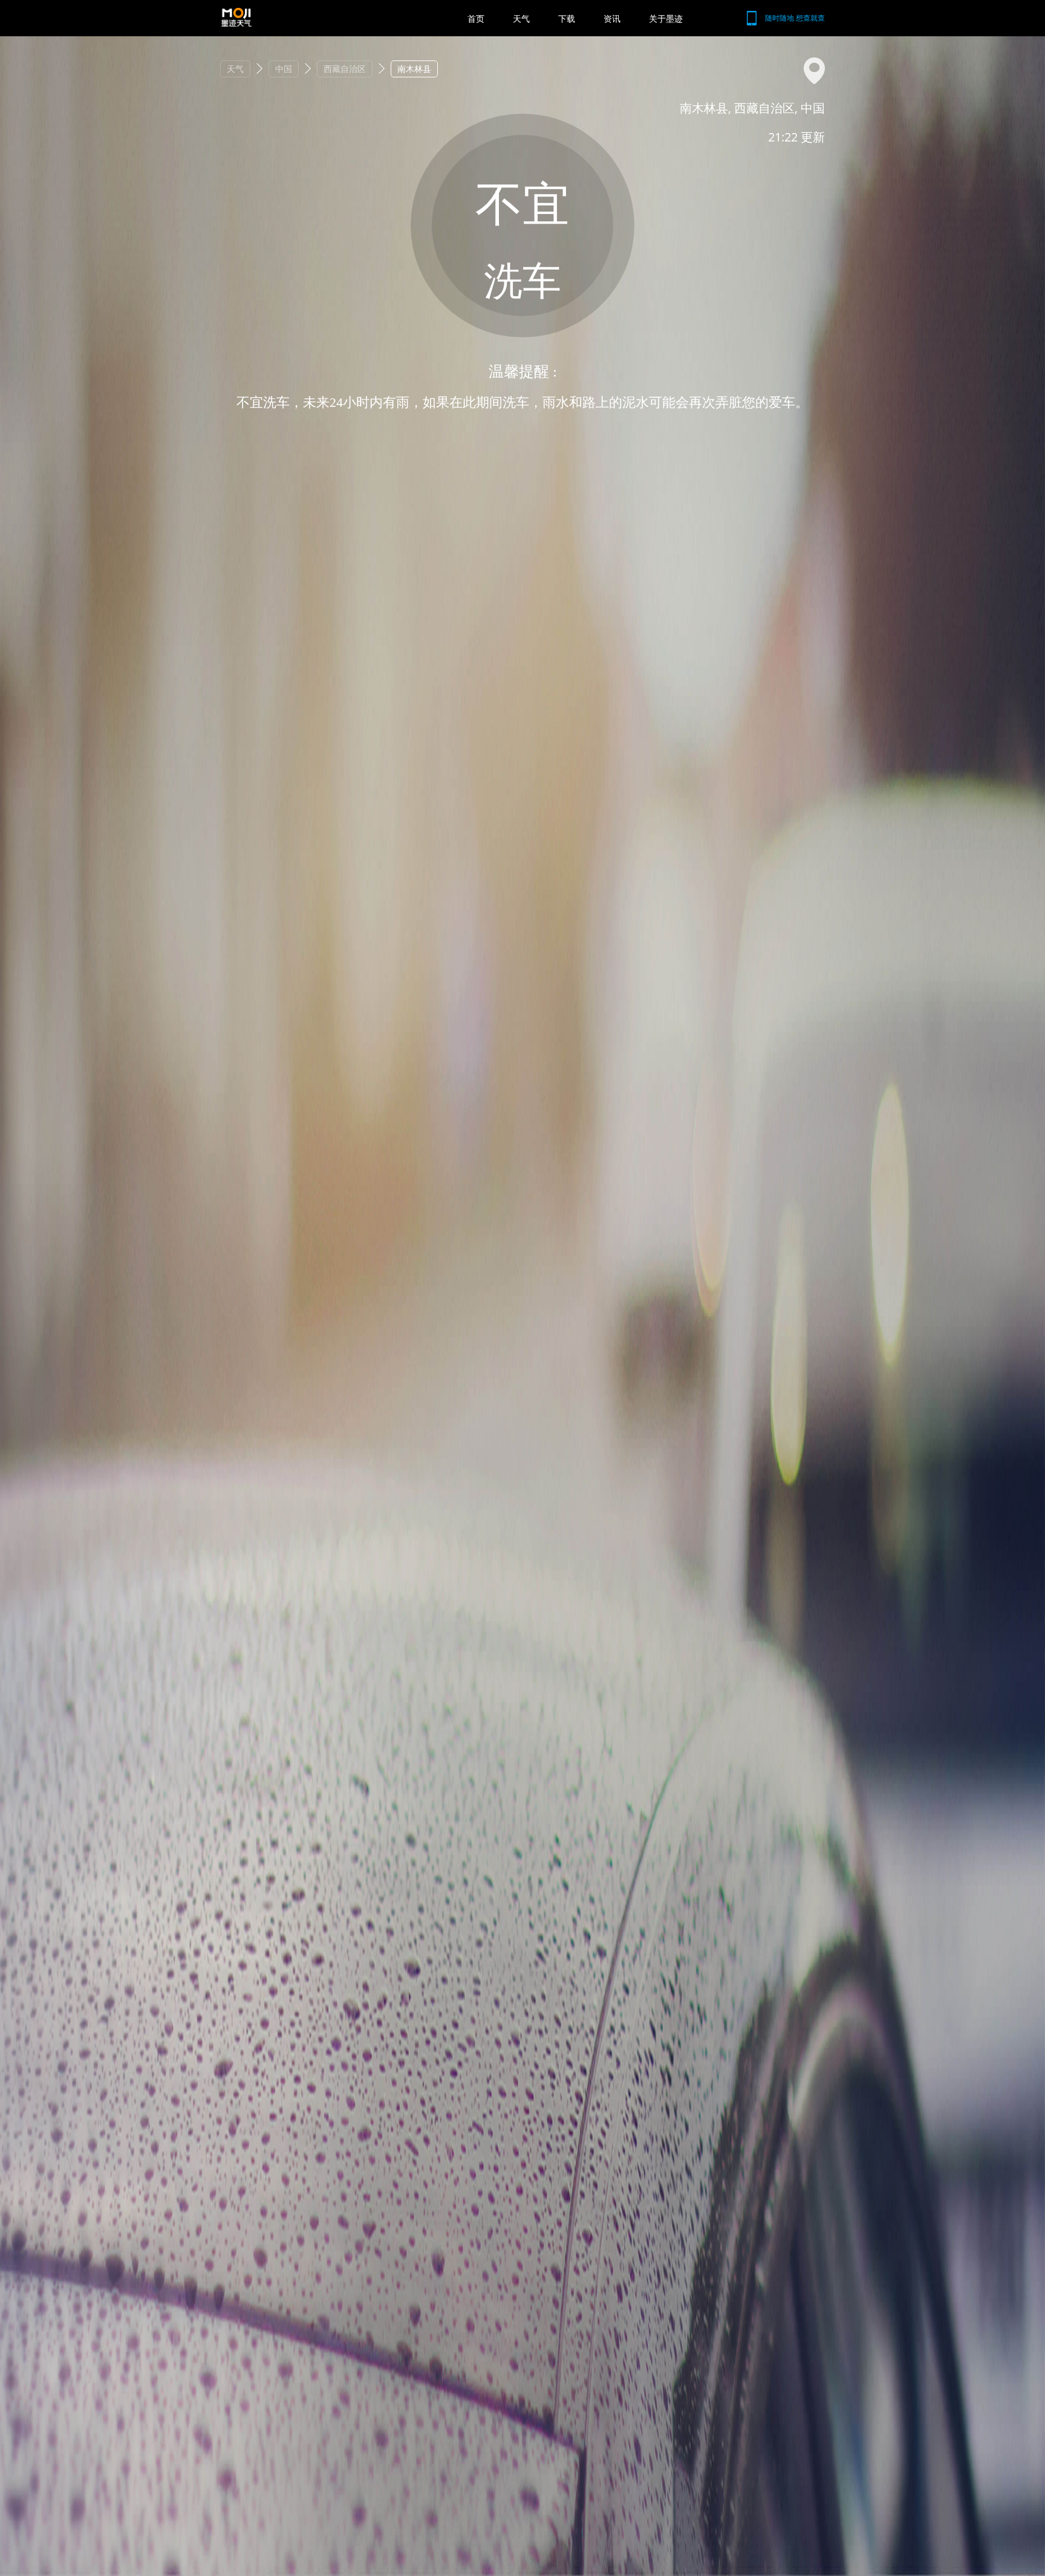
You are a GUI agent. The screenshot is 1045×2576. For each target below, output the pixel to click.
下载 (567, 18)
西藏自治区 (345, 69)
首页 (476, 18)
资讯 (612, 18)
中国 (284, 69)
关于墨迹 (666, 18)
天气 (521, 18)
